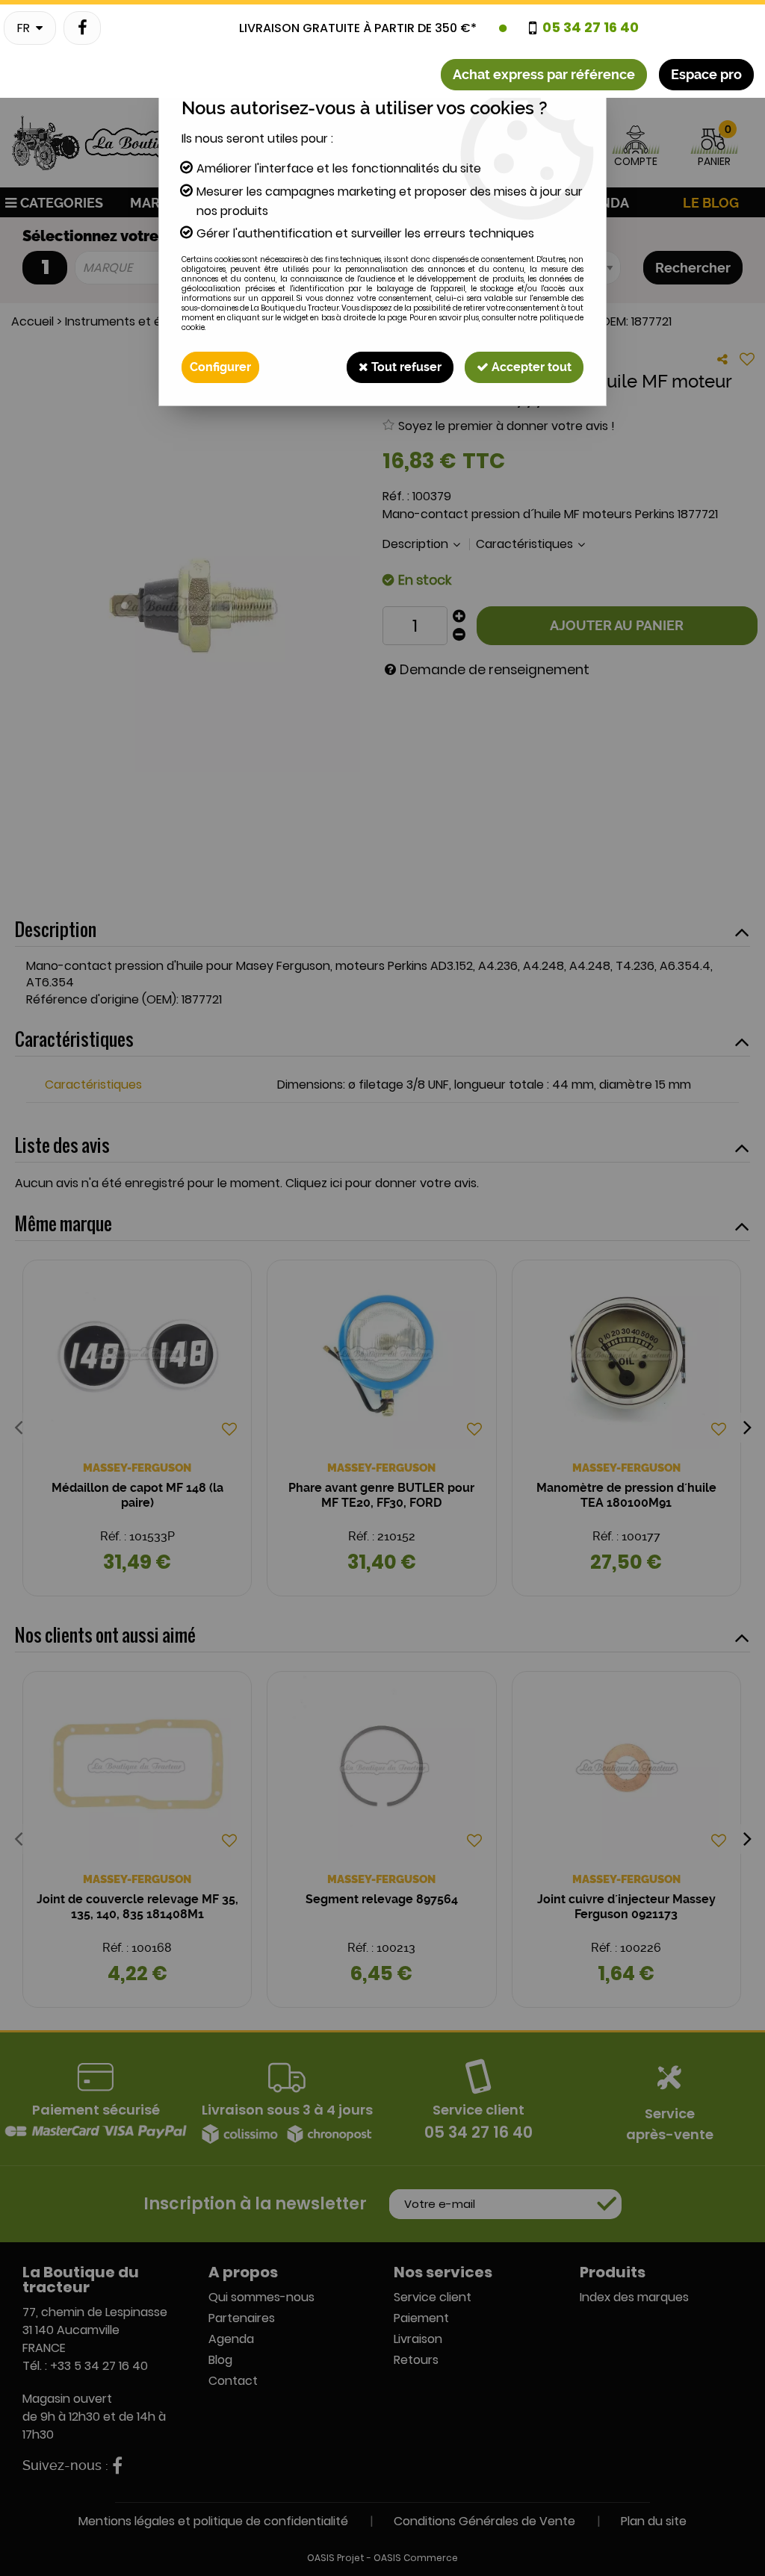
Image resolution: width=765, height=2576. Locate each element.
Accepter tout (530, 367)
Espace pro (706, 74)
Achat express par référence (544, 74)
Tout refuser (405, 367)
